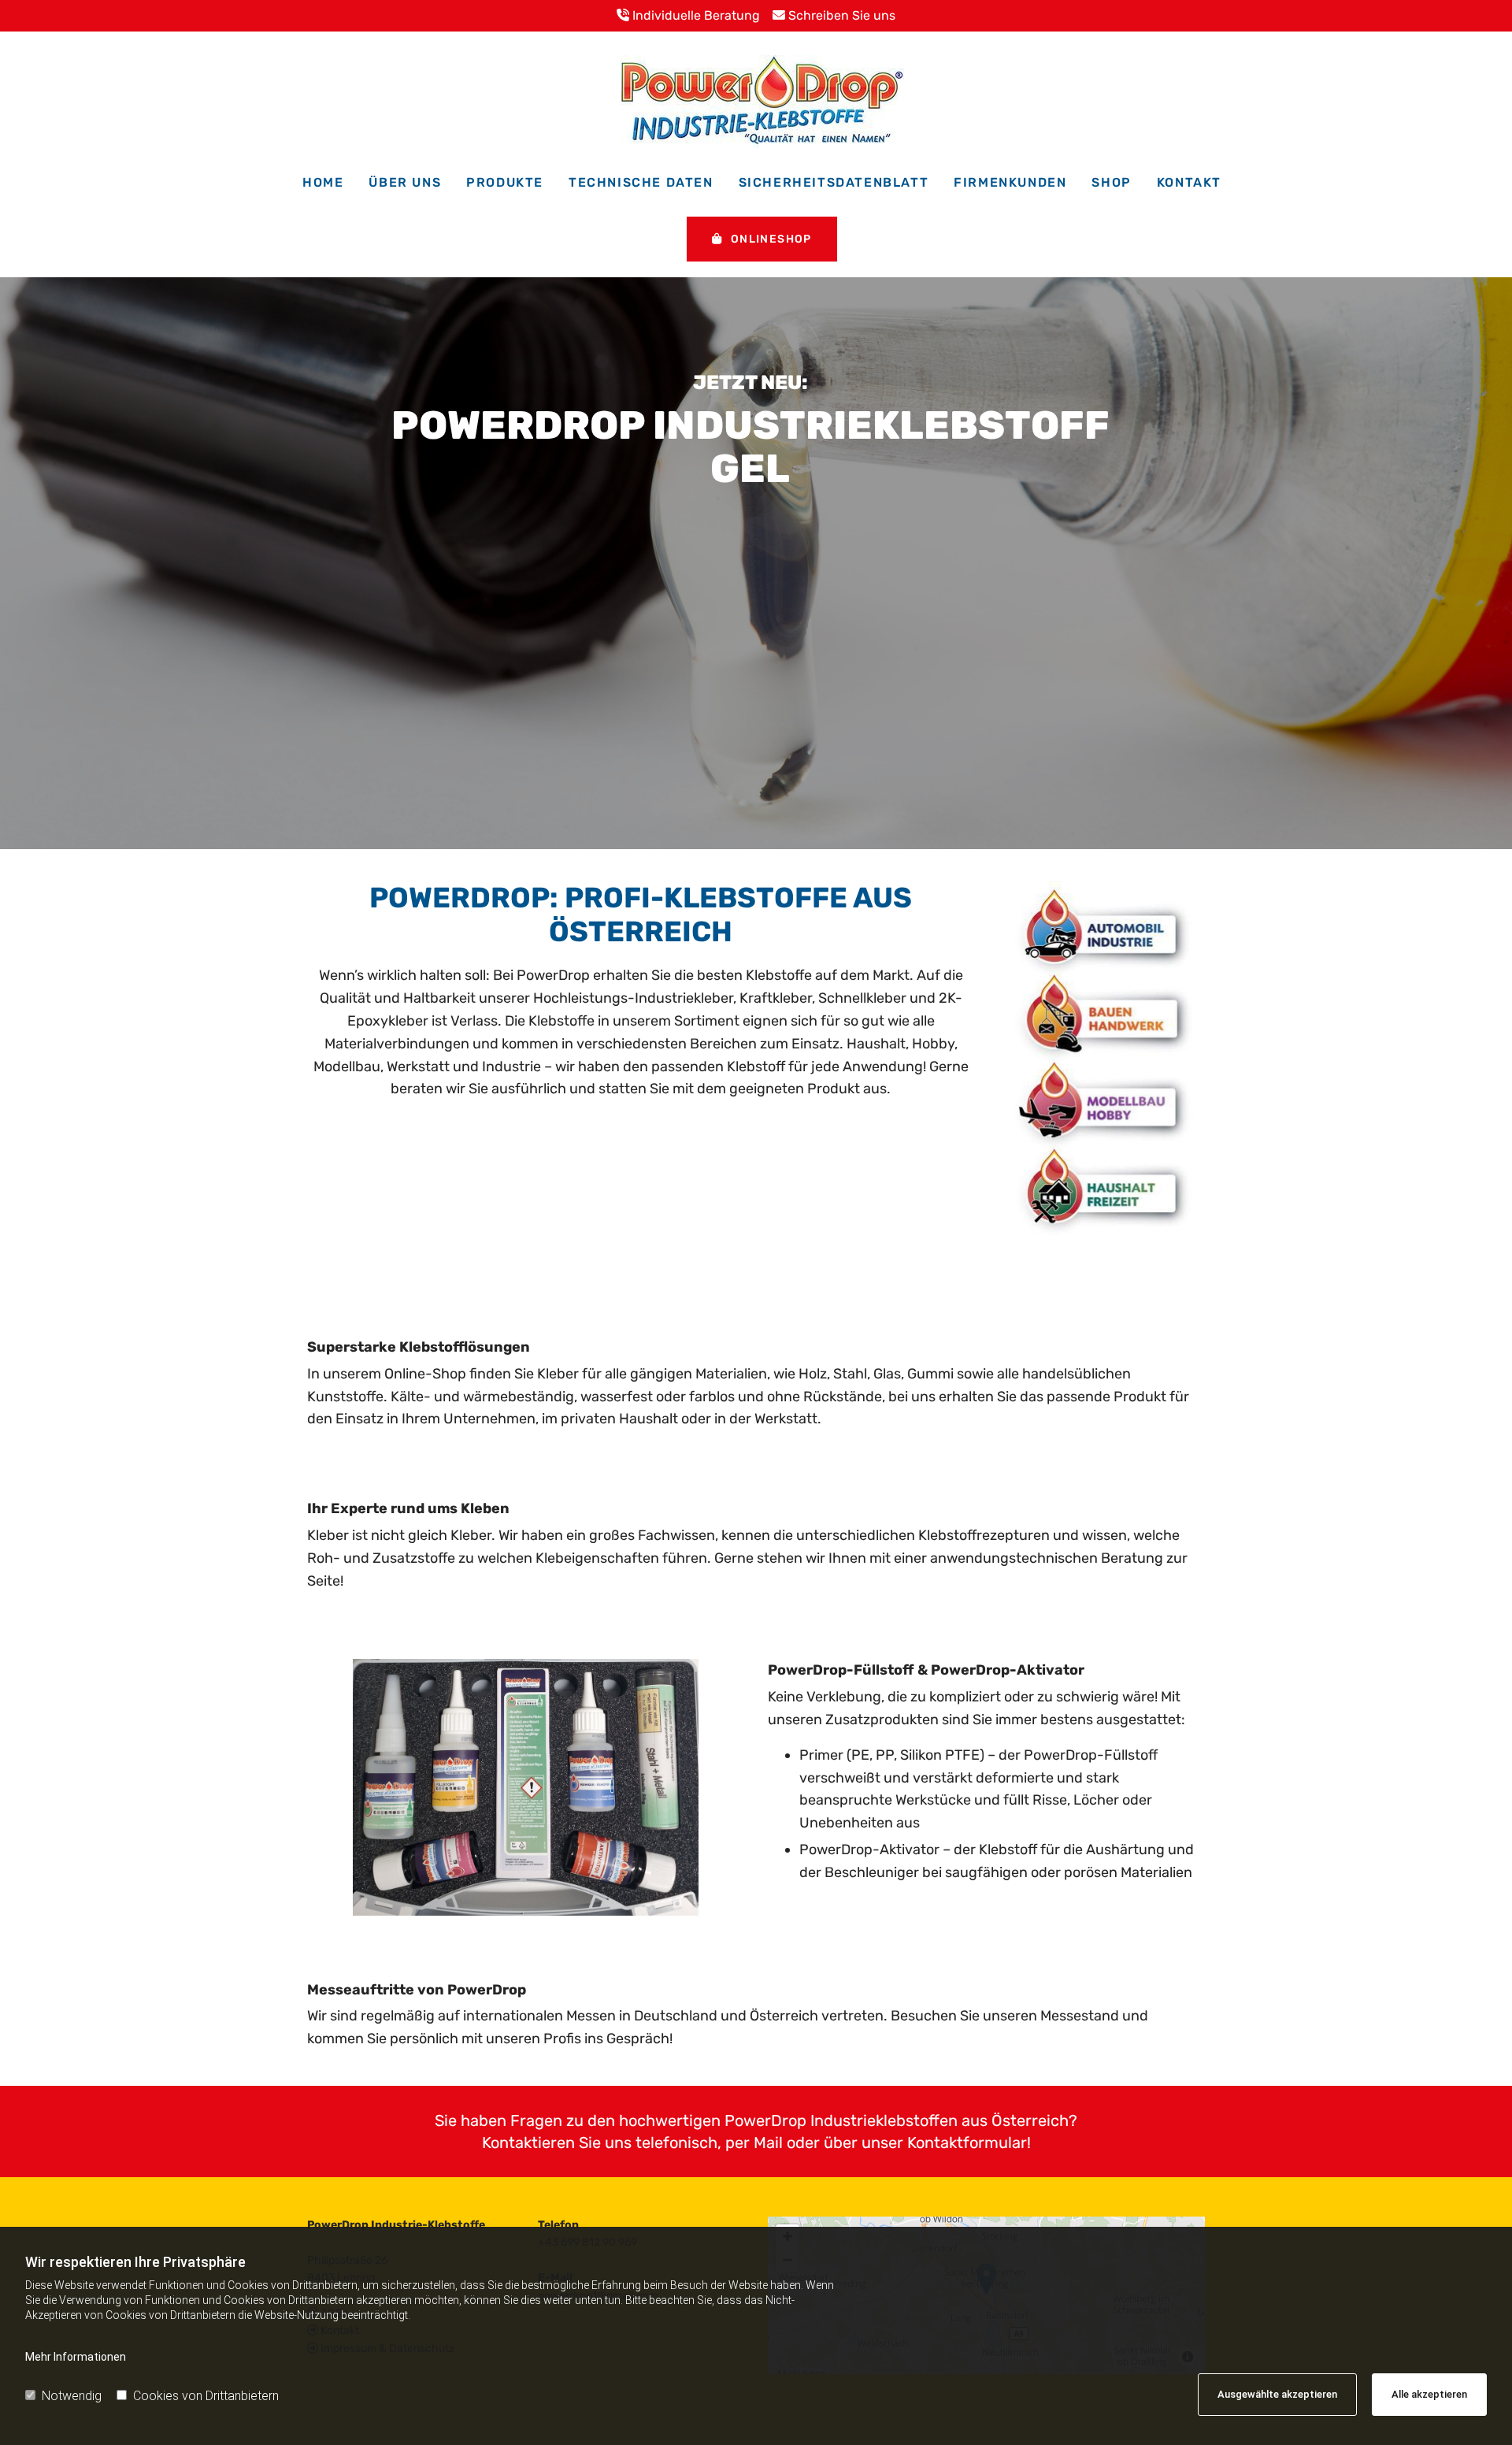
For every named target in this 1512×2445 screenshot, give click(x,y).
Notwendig (72, 2396)
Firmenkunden (1010, 182)
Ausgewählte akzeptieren (1277, 2394)
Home (323, 182)
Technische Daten (641, 182)
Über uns (405, 182)
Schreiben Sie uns (834, 15)
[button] (762, 239)
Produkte (505, 182)
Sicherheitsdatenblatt (834, 182)
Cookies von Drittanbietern (206, 2396)
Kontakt (1189, 182)
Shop (1111, 182)
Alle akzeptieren (1429, 2394)
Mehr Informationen (76, 2357)
